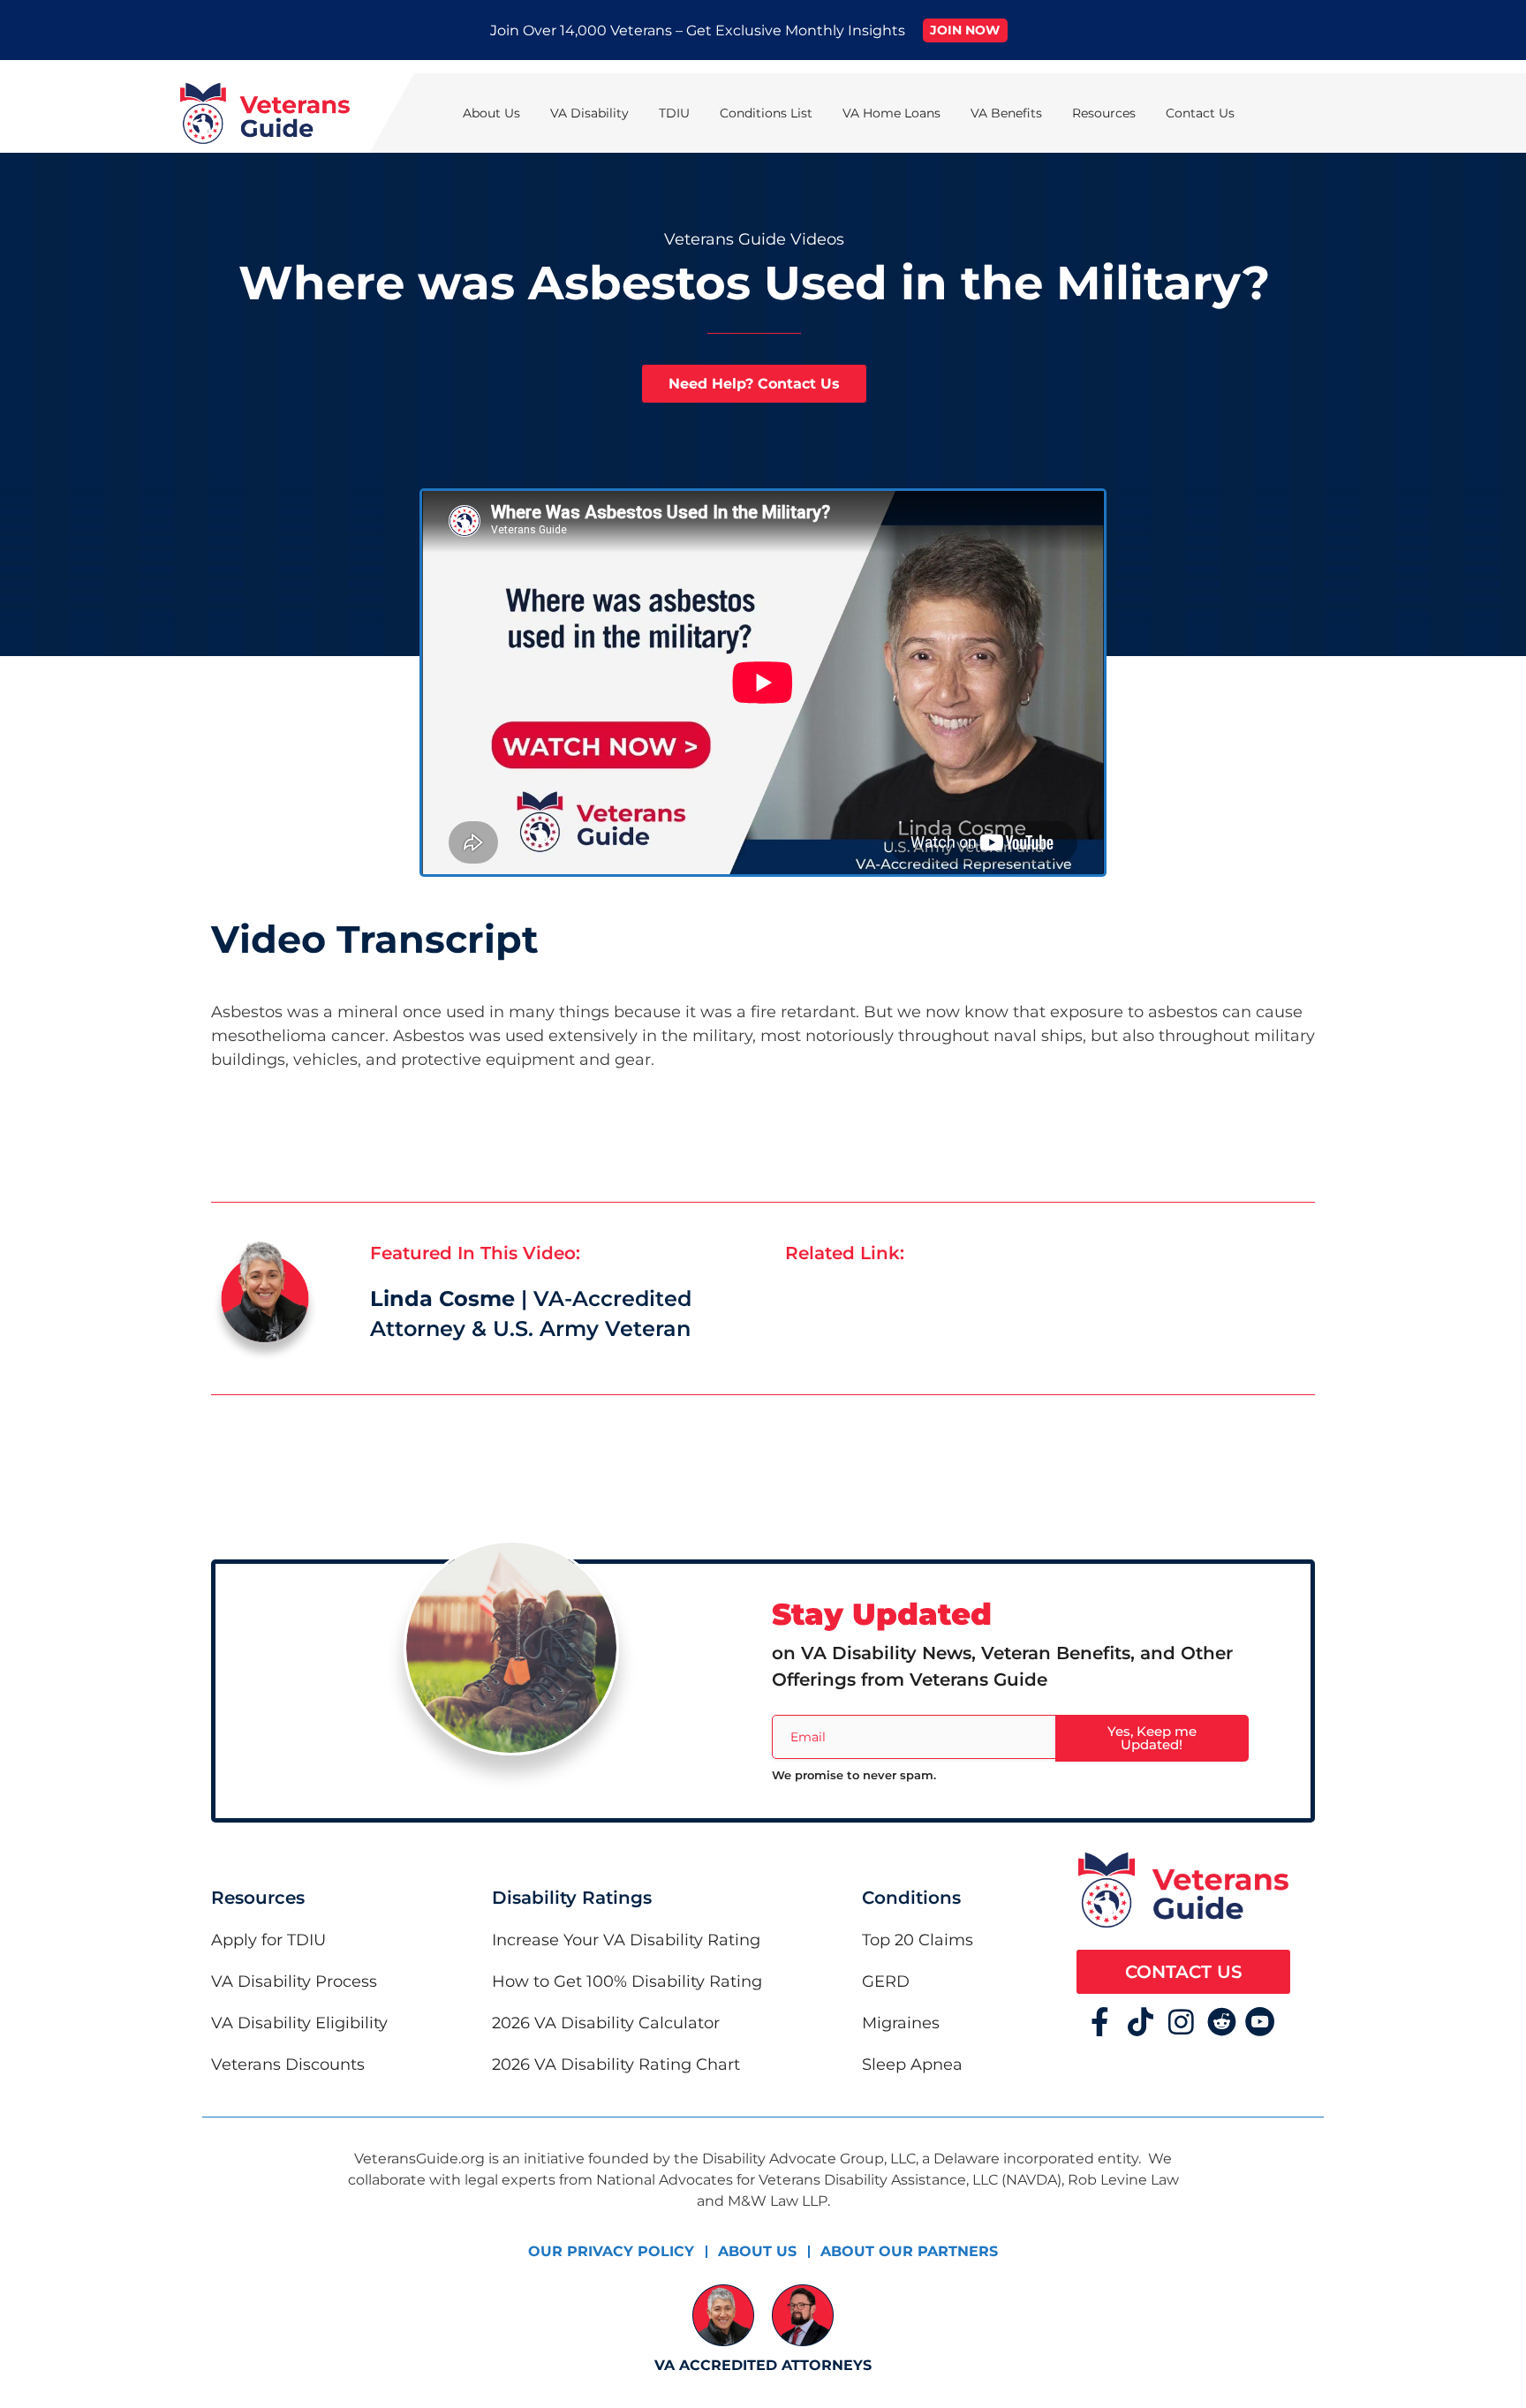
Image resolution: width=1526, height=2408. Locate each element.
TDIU (674, 113)
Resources (1104, 113)
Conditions (911, 1898)
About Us (491, 113)
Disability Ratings (572, 1898)
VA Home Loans (891, 113)
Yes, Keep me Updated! (1152, 1738)
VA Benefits (1006, 113)
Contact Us (1200, 113)
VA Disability (589, 113)
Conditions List (766, 113)
